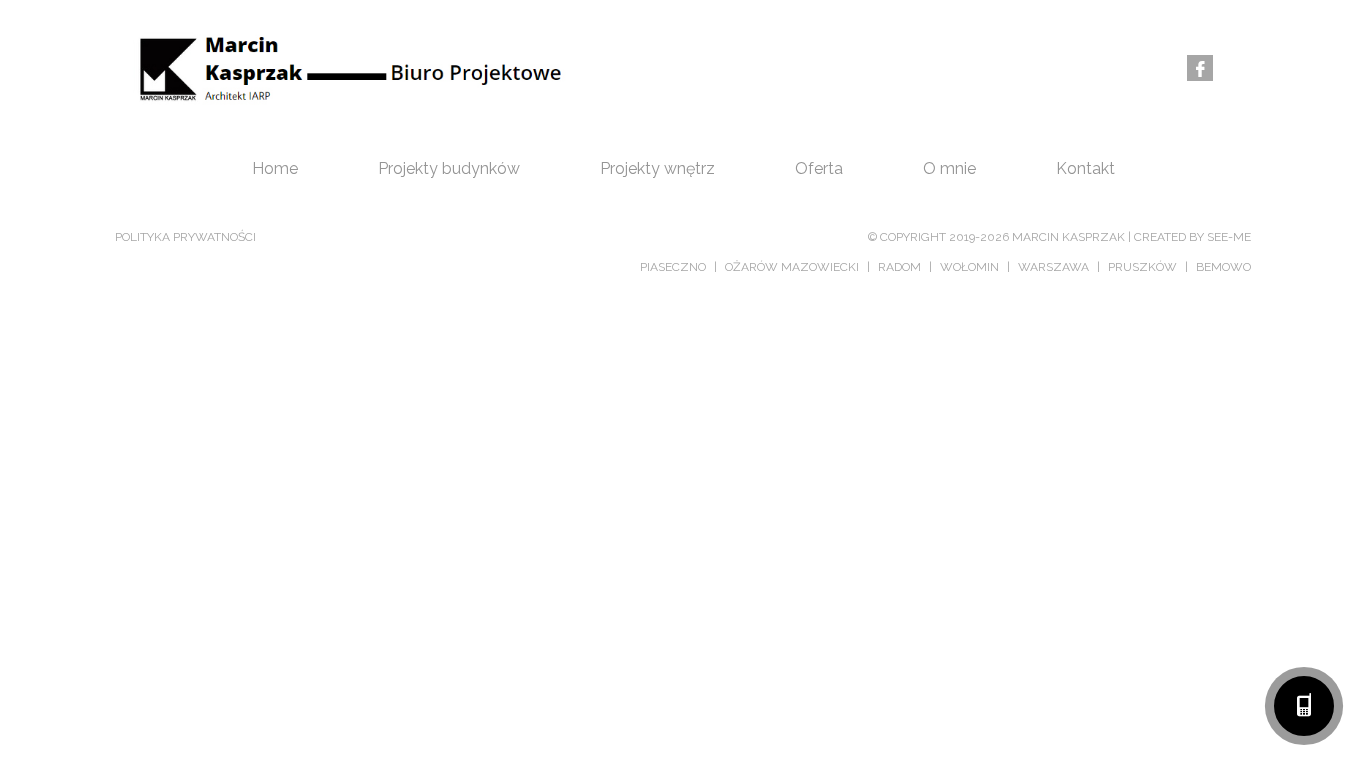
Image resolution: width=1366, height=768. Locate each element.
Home (275, 168)
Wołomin (969, 267)
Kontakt (1085, 168)
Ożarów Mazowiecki (792, 267)
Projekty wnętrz (657, 168)
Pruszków (1142, 267)
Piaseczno (673, 267)
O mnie (949, 168)
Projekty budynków (449, 168)
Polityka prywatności (185, 237)
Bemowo (1223, 267)
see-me (1229, 237)
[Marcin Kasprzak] (345, 67)
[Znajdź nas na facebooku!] (1200, 72)
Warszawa (1053, 267)
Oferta (819, 168)
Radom (899, 267)
